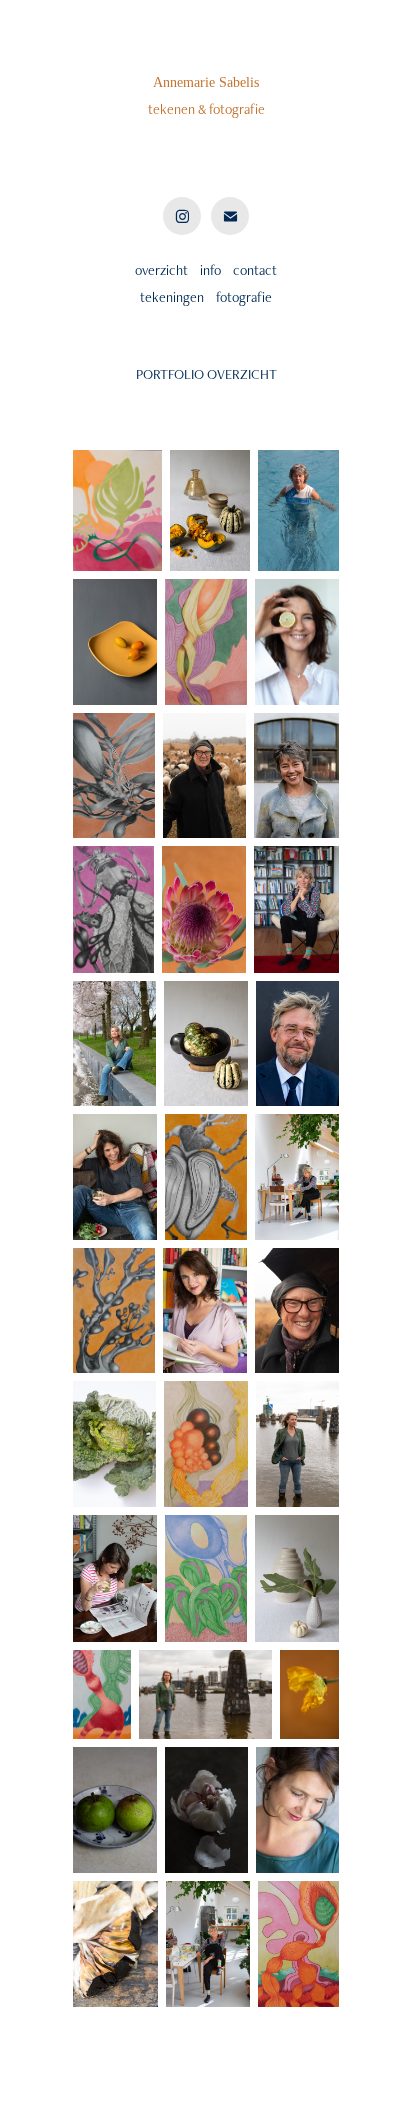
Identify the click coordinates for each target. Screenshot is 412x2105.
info (210, 270)
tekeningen (172, 297)
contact (253, 270)
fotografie (244, 297)
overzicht (161, 270)
